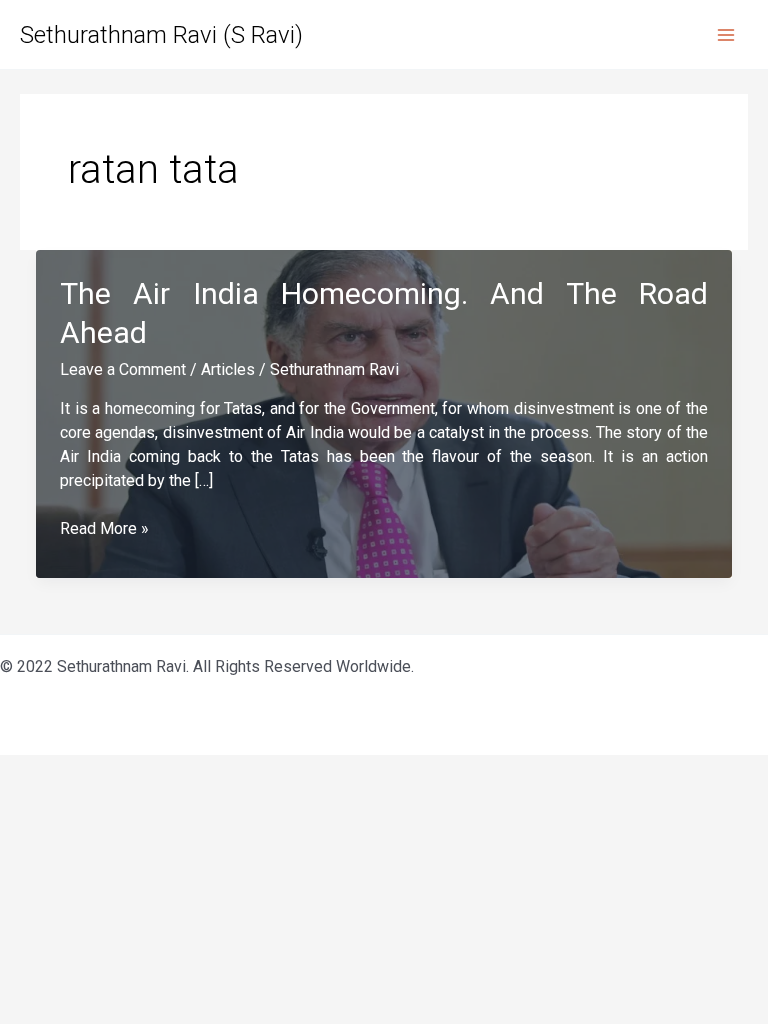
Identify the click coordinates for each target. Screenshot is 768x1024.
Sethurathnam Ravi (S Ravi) (161, 35)
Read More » (104, 529)
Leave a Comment (123, 369)
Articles (228, 369)
